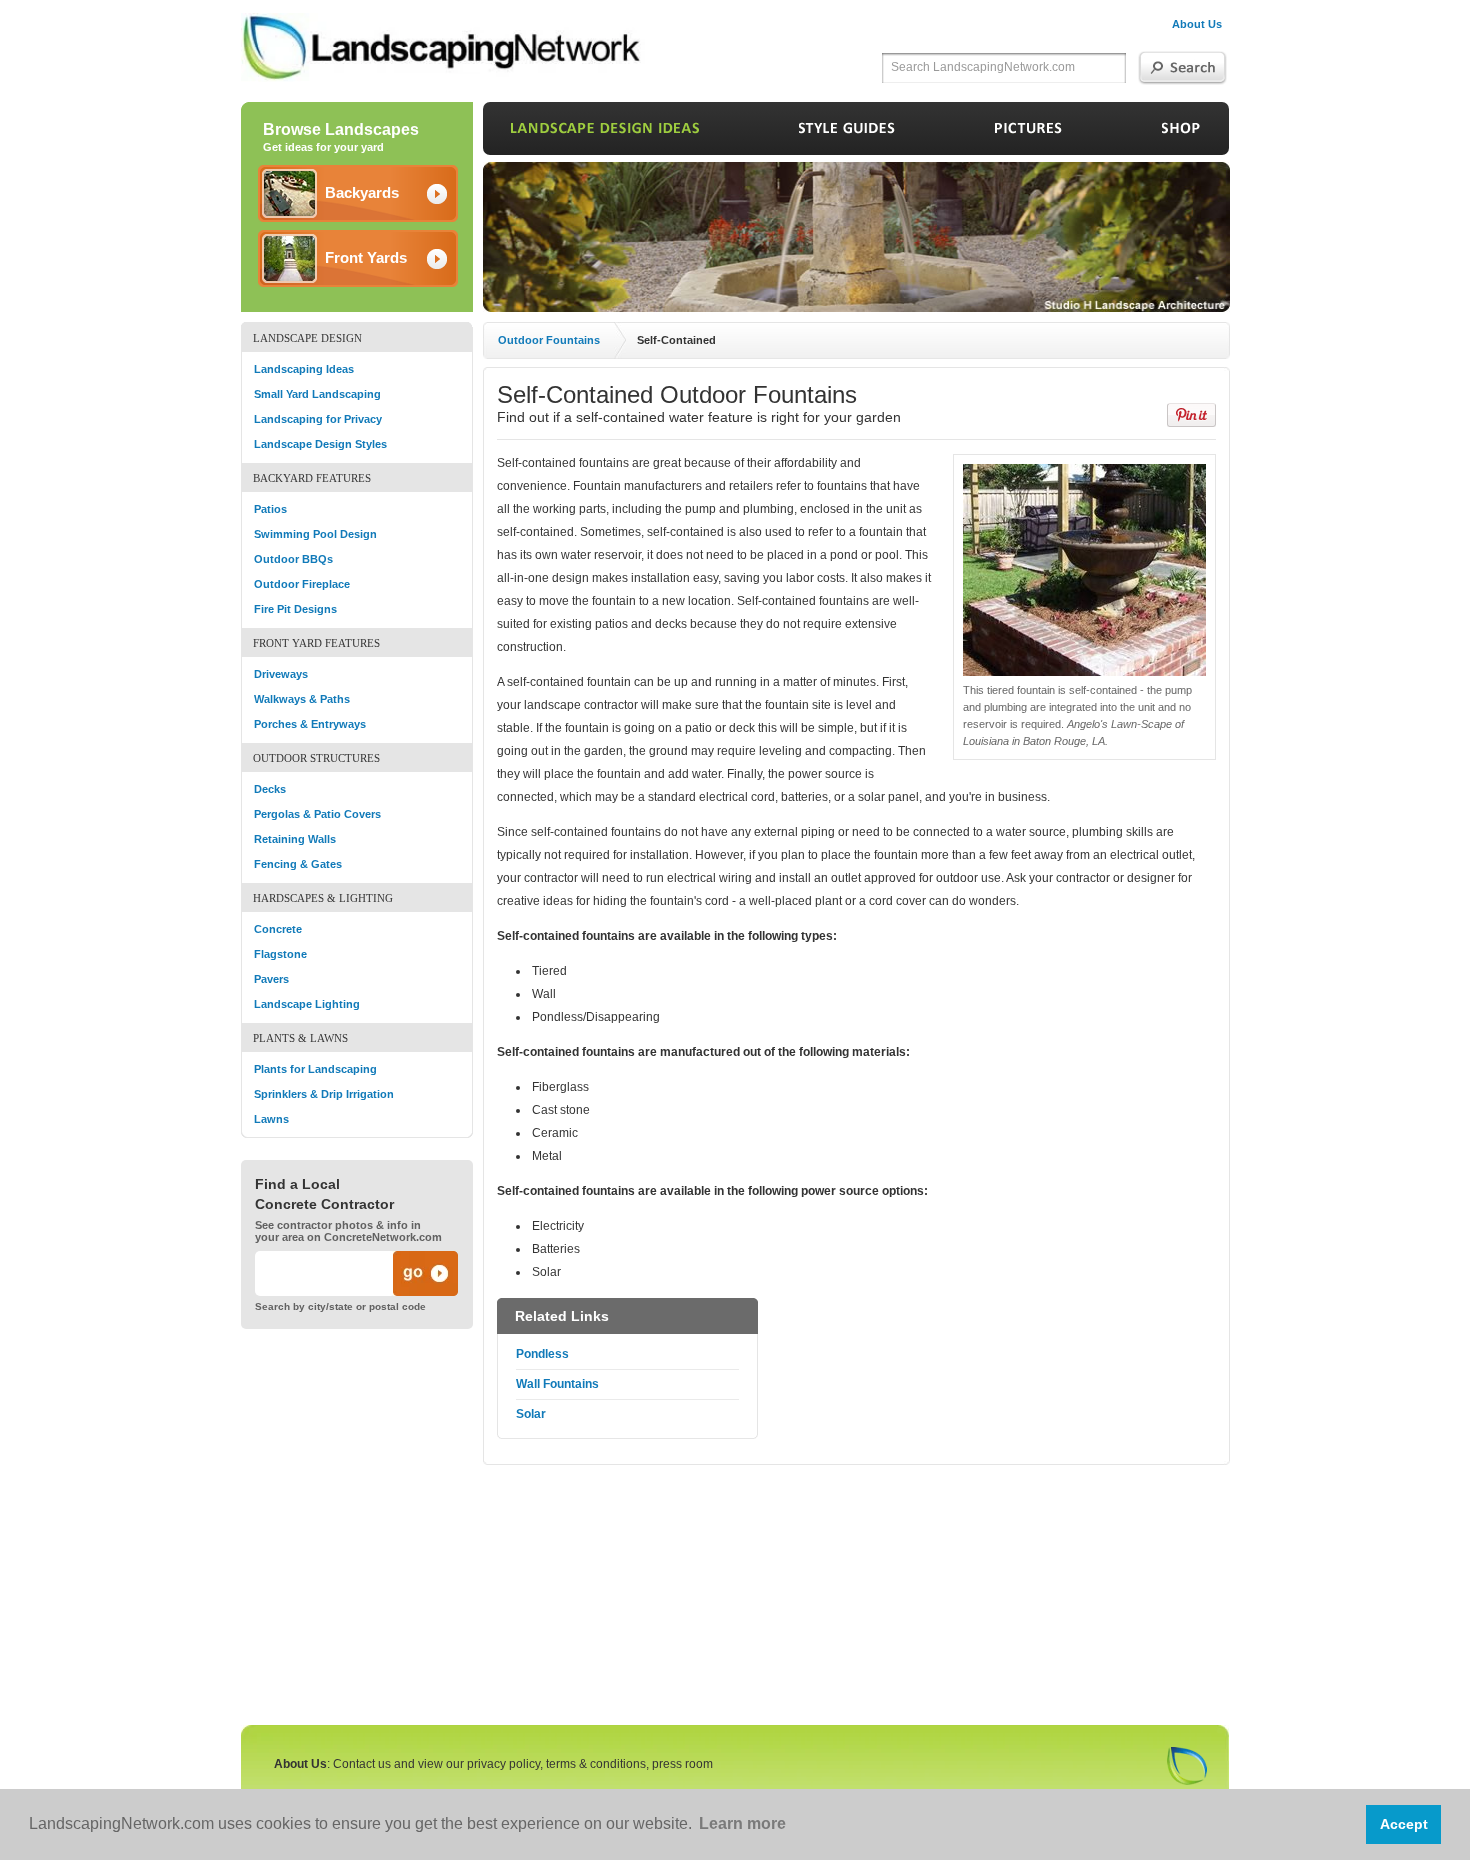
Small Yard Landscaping (317, 394)
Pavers (271, 979)
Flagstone (280, 954)
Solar (531, 1414)
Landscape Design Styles (320, 444)
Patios (270, 509)
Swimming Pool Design (315, 534)
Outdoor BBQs (293, 559)
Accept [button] (1404, 1824)
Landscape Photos (1028, 138)
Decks (270, 789)
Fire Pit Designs (295, 609)
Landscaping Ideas (304, 369)
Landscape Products (1181, 138)
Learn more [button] (742, 1823)
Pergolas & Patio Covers (317, 814)
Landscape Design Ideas (605, 138)
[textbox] (1001, 67)
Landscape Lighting (307, 1004)
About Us (1197, 24)
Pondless (542, 1354)
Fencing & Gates (298, 864)
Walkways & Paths (302, 699)
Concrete (278, 929)
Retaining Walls (295, 839)
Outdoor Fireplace (302, 584)
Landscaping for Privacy (318, 419)
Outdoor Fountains (549, 340)
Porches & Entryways (310, 724)
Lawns (271, 1119)
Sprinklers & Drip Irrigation (324, 1094)
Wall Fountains (557, 1384)
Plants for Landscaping (315, 1069)
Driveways (281, 674)
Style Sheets (847, 138)
